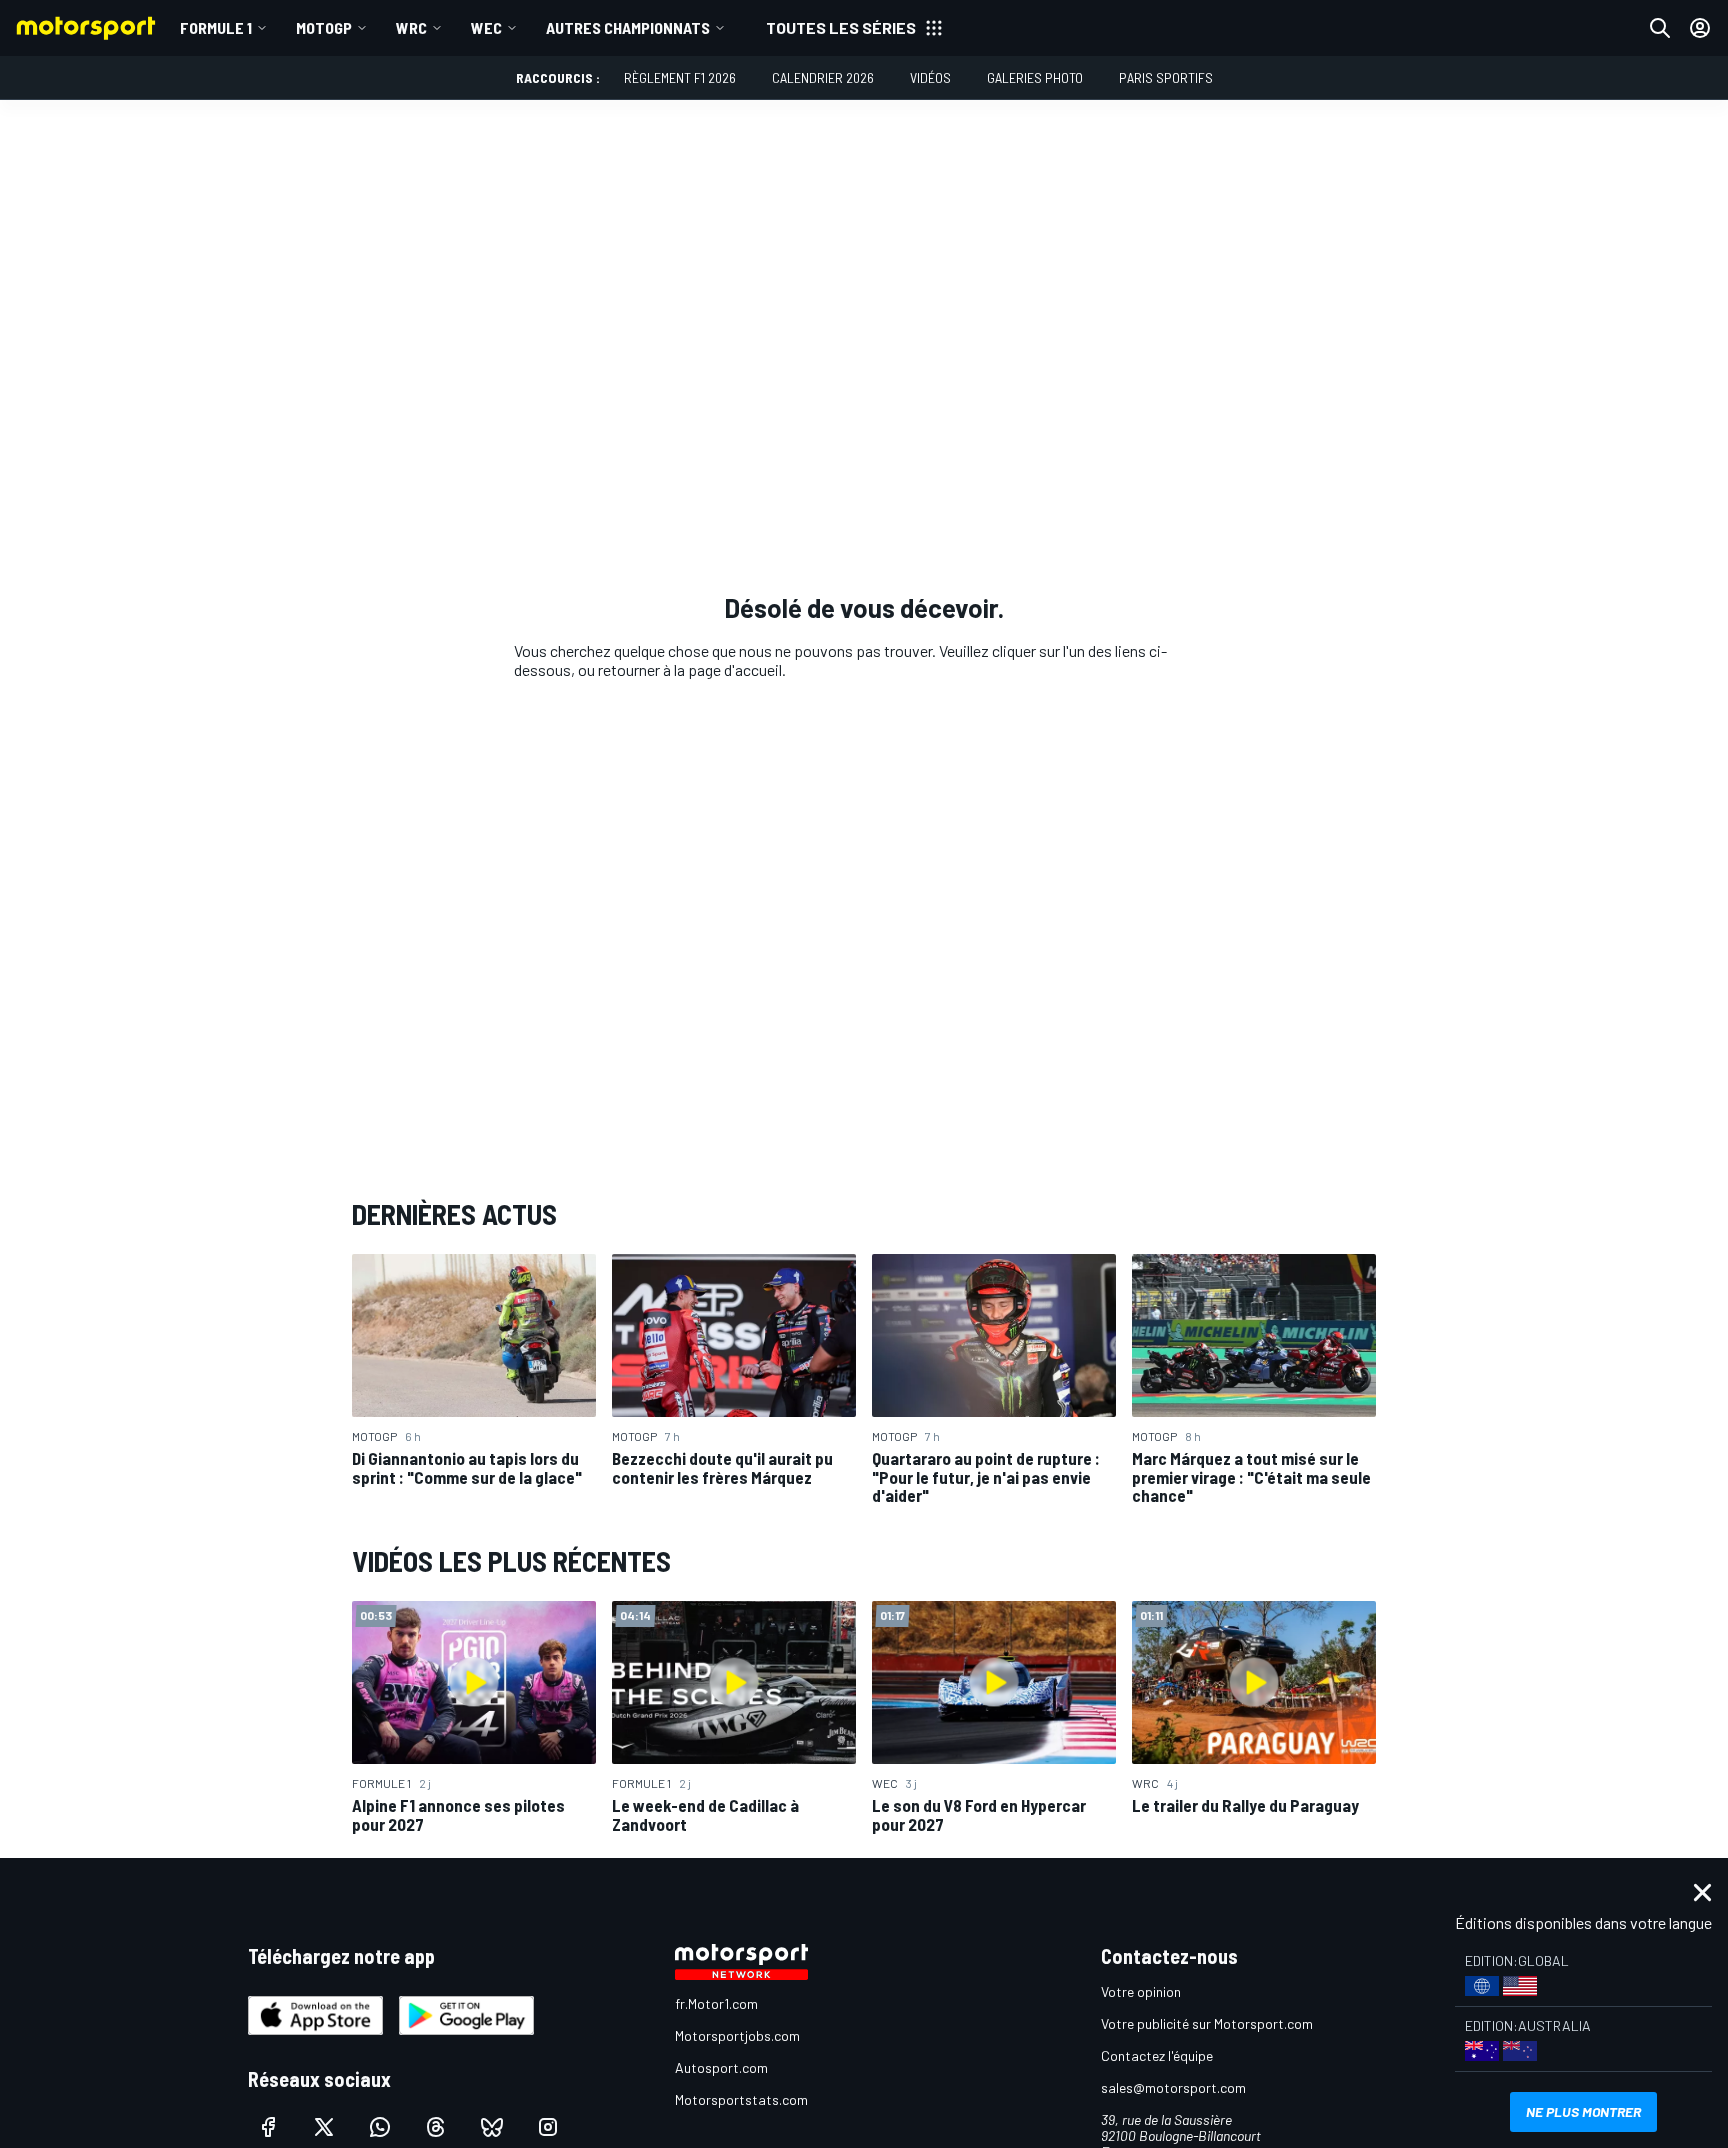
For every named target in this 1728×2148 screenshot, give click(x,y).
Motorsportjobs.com (737, 2035)
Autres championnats (628, 27)
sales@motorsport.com (1173, 2087)
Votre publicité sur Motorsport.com (1207, 2023)
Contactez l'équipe (1157, 2055)
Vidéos (930, 77)
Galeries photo (1035, 77)
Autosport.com (721, 2067)
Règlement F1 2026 (680, 77)
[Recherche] (1660, 28)
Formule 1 (216, 27)
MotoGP (324, 27)
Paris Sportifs (1166, 77)
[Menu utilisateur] (1700, 28)
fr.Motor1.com (716, 2003)
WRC (411, 27)
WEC (486, 27)
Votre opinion (1141, 1991)
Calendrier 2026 (823, 77)
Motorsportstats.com (741, 2099)
